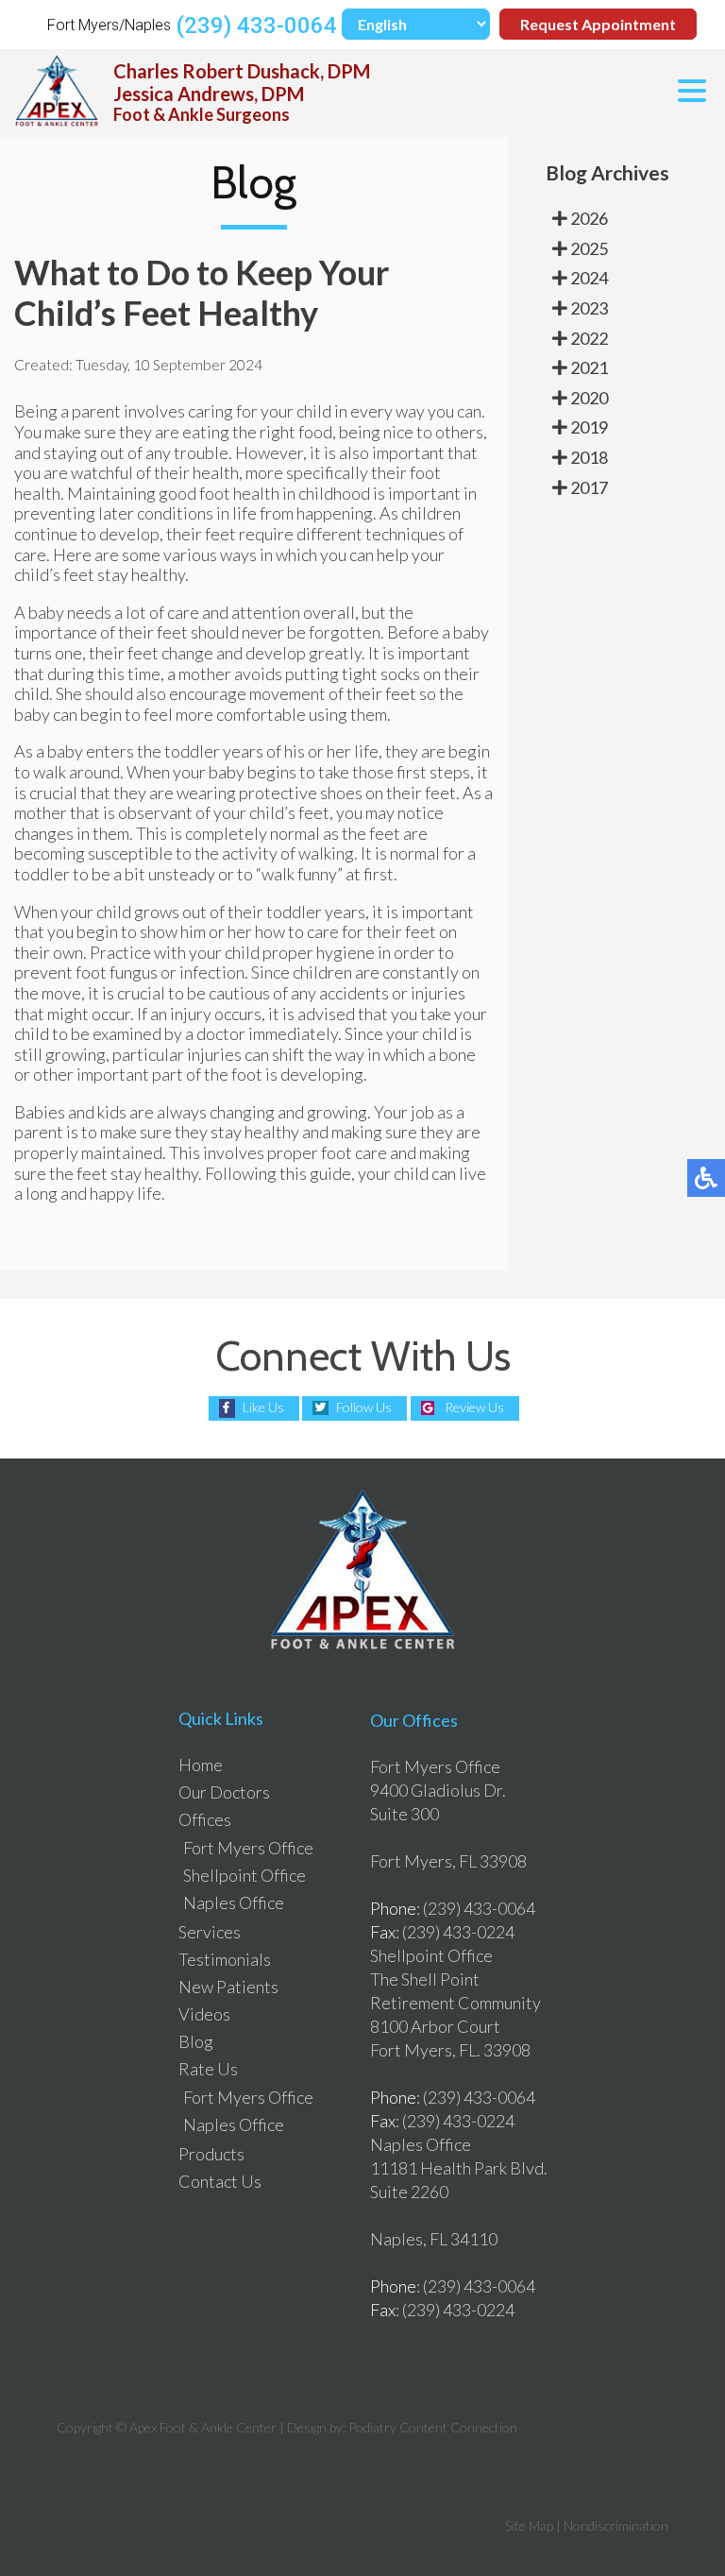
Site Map (529, 2525)
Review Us (474, 1407)
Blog (196, 2041)
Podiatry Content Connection (433, 2427)
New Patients (228, 1987)
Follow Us (364, 1407)
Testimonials (225, 1959)
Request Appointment (598, 24)
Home (201, 1765)
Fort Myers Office (248, 1848)
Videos (204, 2014)
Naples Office (234, 1902)
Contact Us (220, 2181)
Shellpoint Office (244, 1875)
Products (211, 2154)
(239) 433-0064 (256, 26)
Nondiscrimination (616, 2525)
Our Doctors (224, 1792)
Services (210, 1932)
